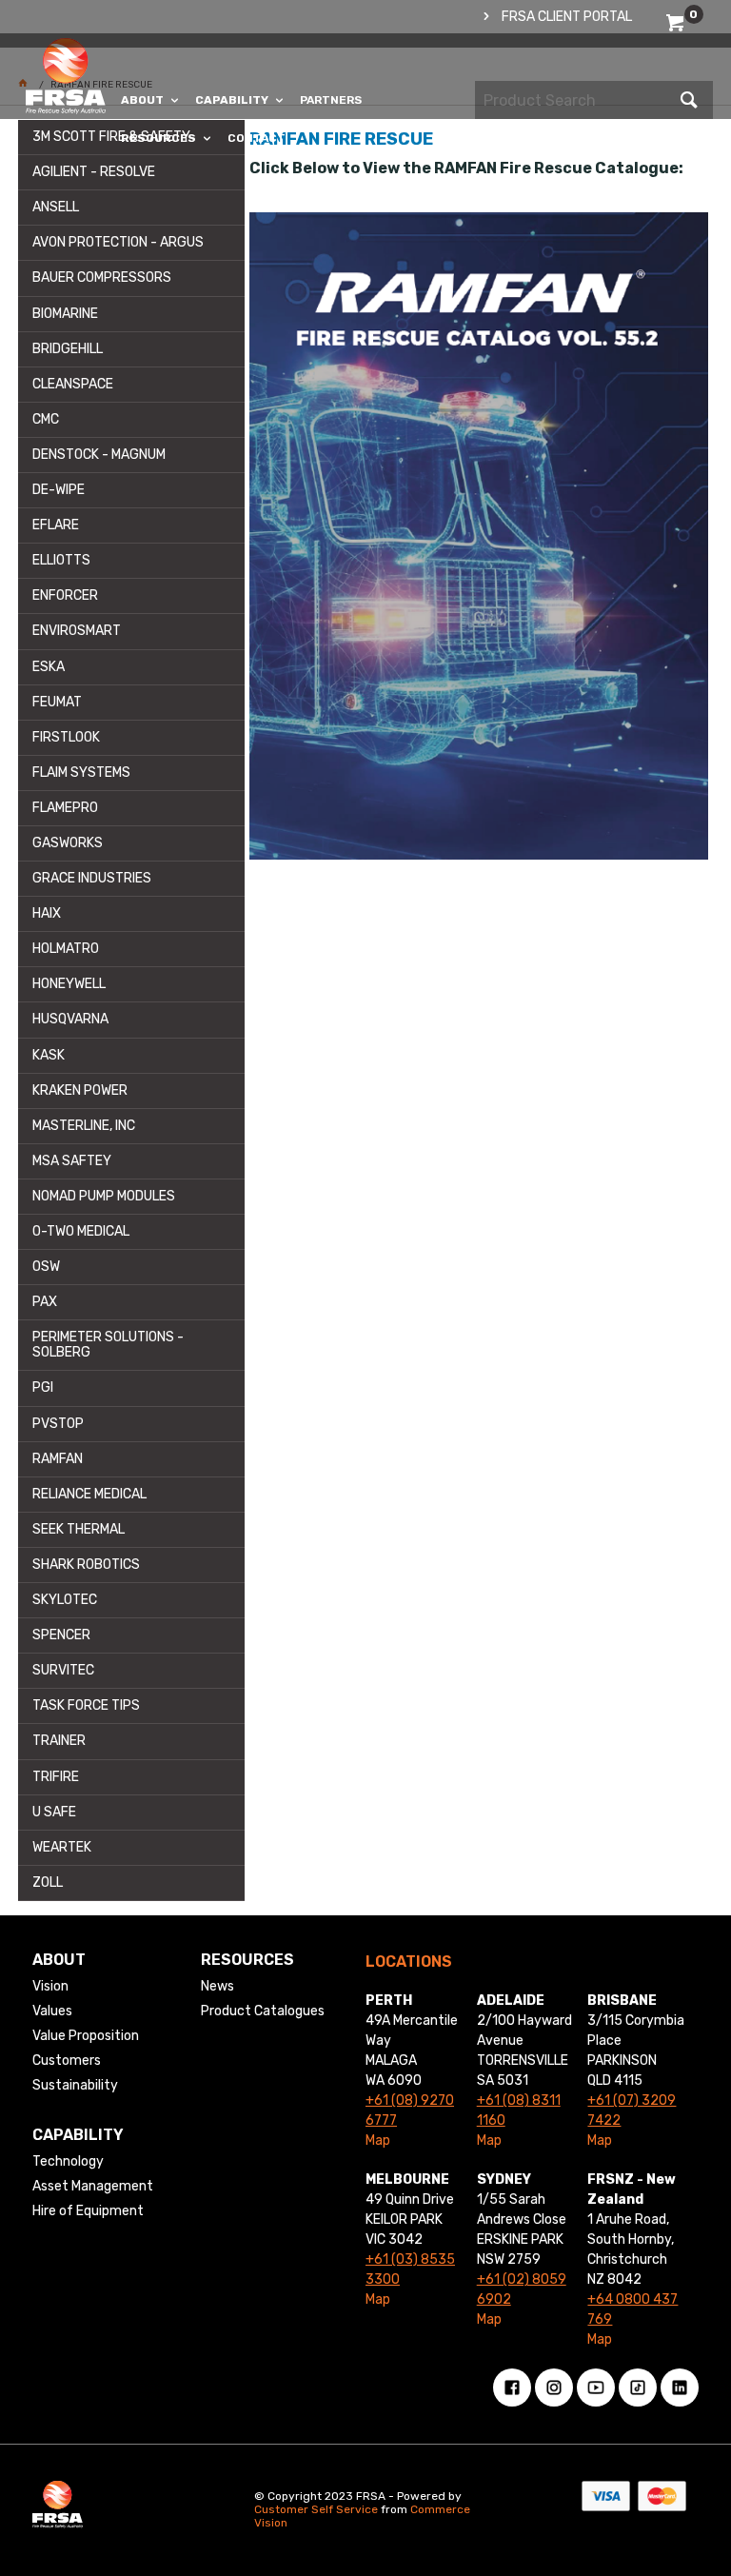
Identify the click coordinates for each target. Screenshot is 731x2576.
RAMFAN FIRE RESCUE (341, 139)
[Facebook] (512, 2388)
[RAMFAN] (478, 536)
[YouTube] (596, 2388)
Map (378, 2140)
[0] (677, 26)
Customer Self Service (316, 2509)
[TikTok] (638, 2388)
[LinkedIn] (680, 2388)
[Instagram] (554, 2388)
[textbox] (575, 100)
